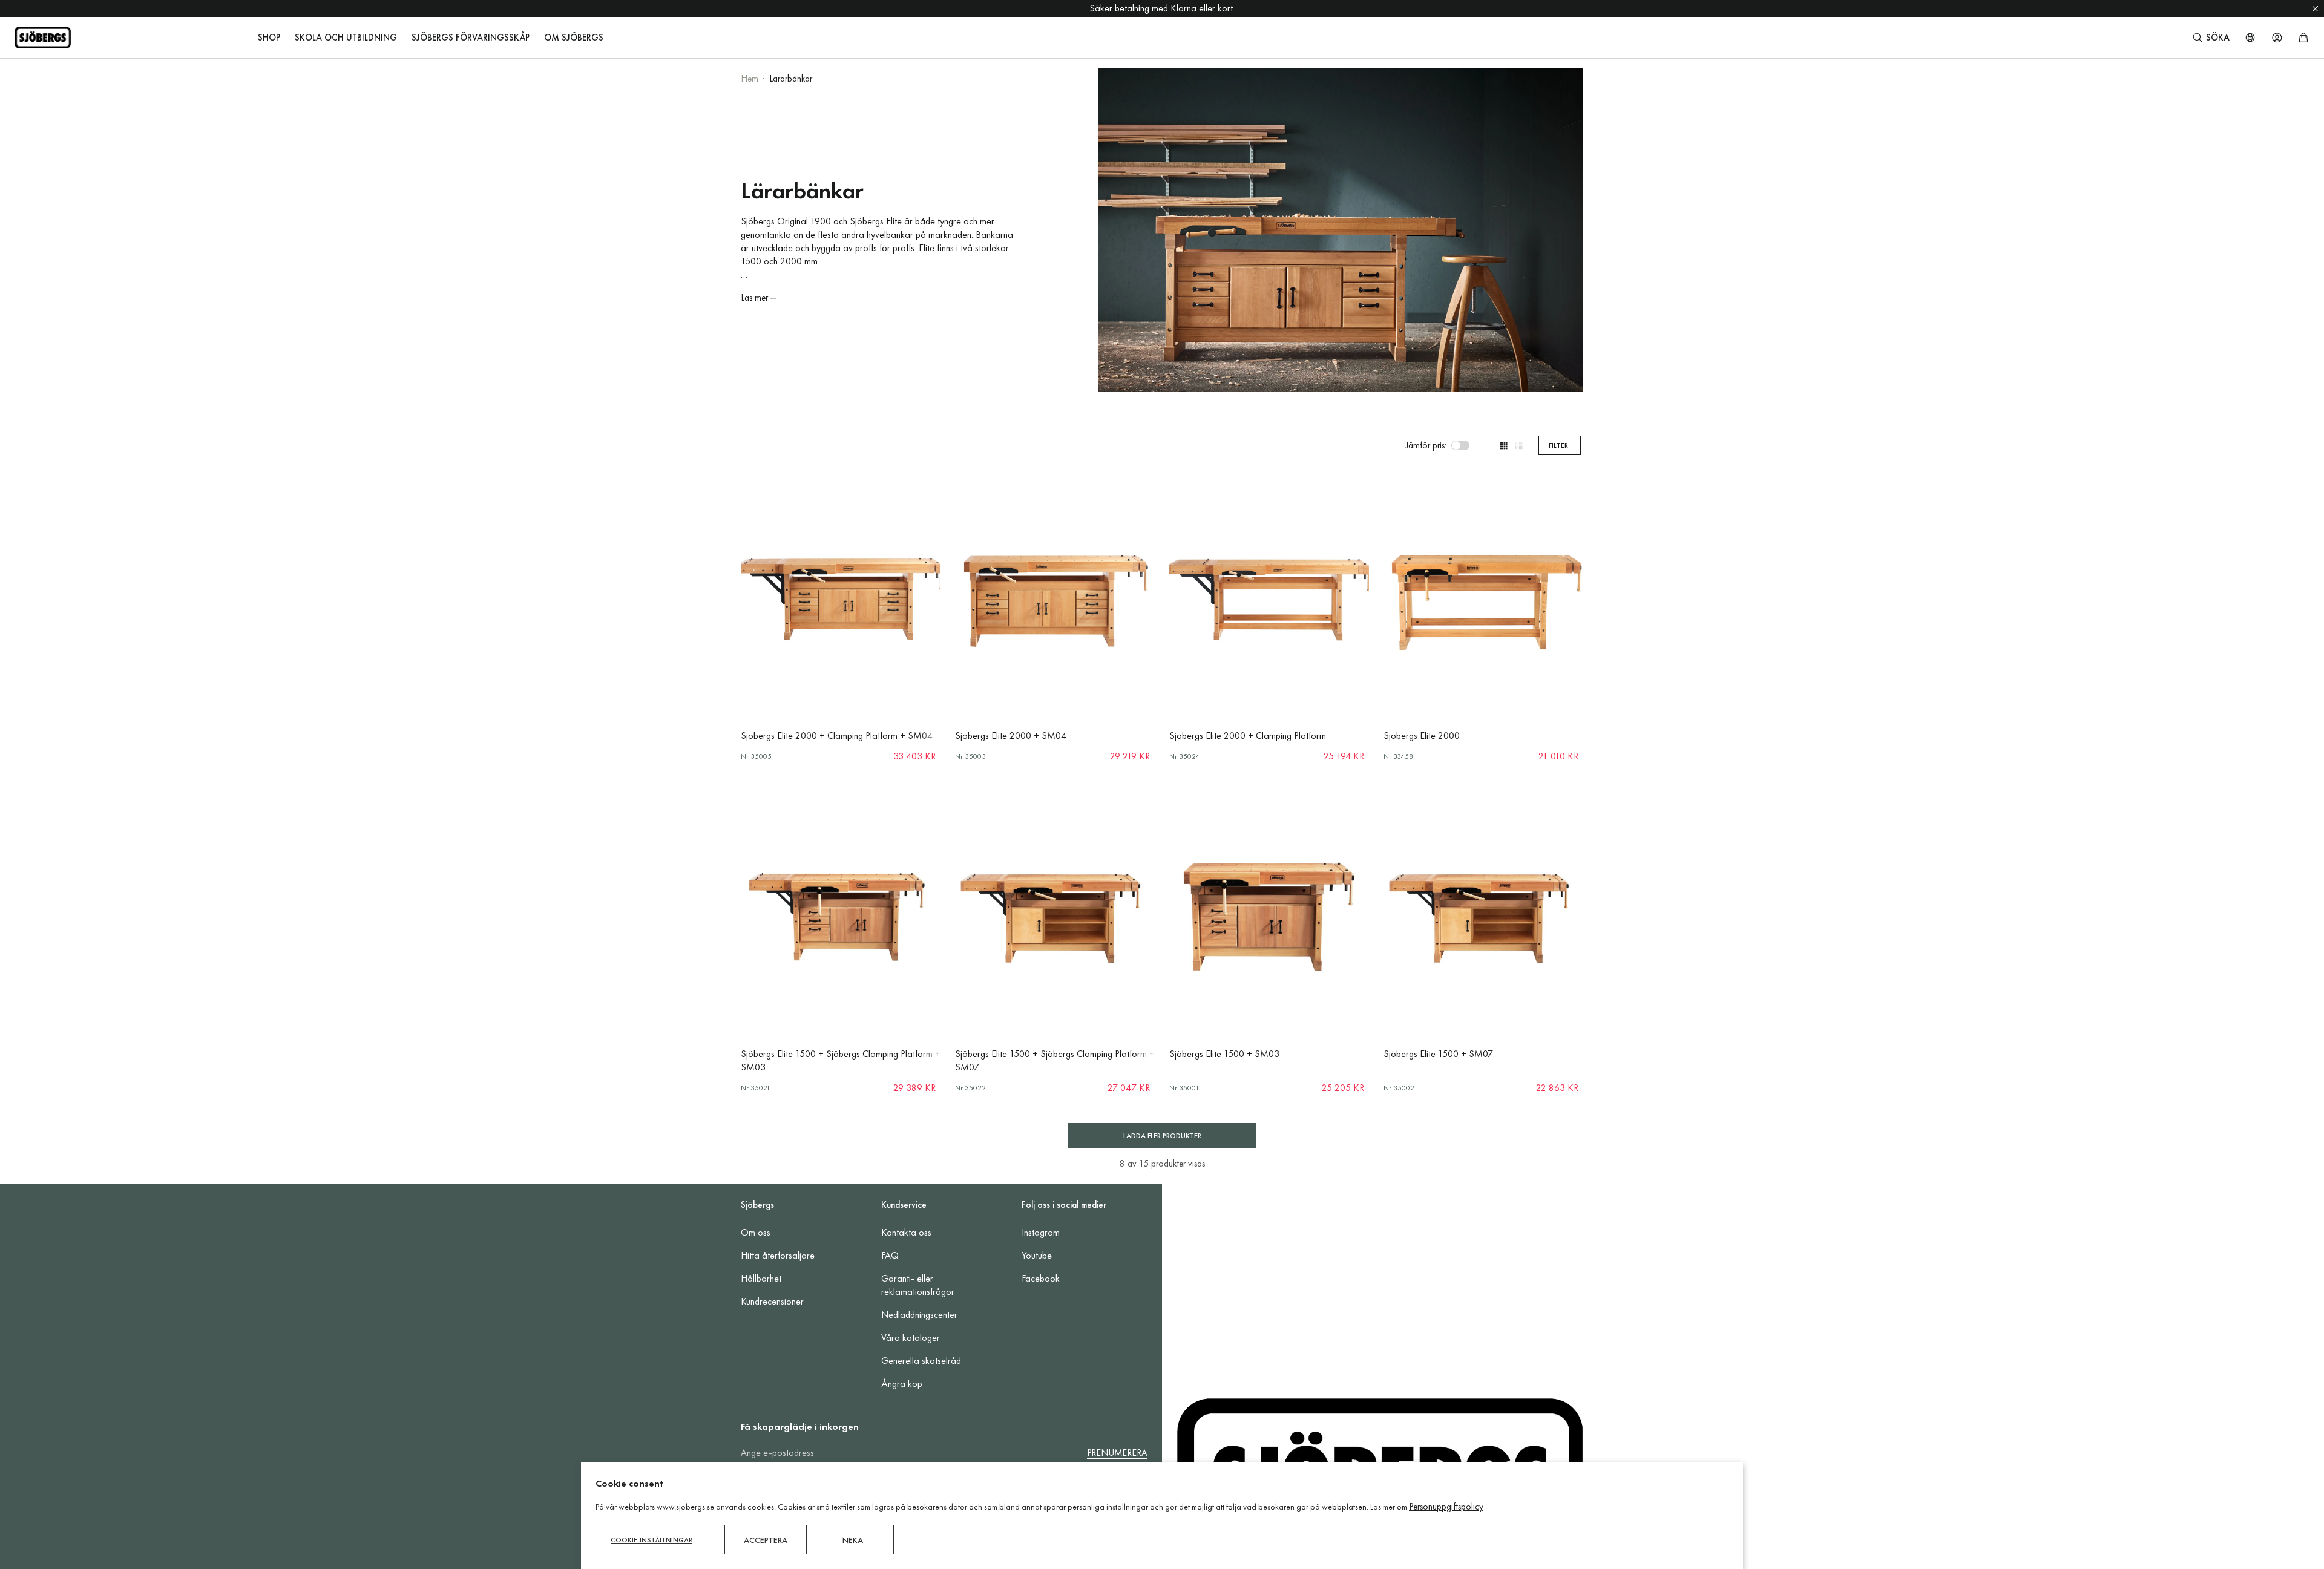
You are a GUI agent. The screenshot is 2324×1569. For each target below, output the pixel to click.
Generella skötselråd (921, 1361)
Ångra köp (902, 1384)
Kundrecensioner (772, 1301)
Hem (750, 79)
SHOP (269, 38)
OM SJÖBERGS (574, 38)
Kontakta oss (906, 1232)
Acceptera (766, 1540)
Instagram (1041, 1232)
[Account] (2277, 38)
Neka (853, 1540)
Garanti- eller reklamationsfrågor (918, 1285)
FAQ (890, 1255)
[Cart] (2303, 38)
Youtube (1037, 1255)
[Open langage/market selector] (2250, 38)
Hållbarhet (761, 1278)
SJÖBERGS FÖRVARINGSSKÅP (471, 38)
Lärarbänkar (791, 79)
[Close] (2315, 8)
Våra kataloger (911, 1338)
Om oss (756, 1232)
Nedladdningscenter (919, 1315)
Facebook (1041, 1278)
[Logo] (43, 38)
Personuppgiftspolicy (1446, 1507)
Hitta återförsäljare (778, 1255)
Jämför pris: (1426, 445)
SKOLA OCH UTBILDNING (346, 38)
